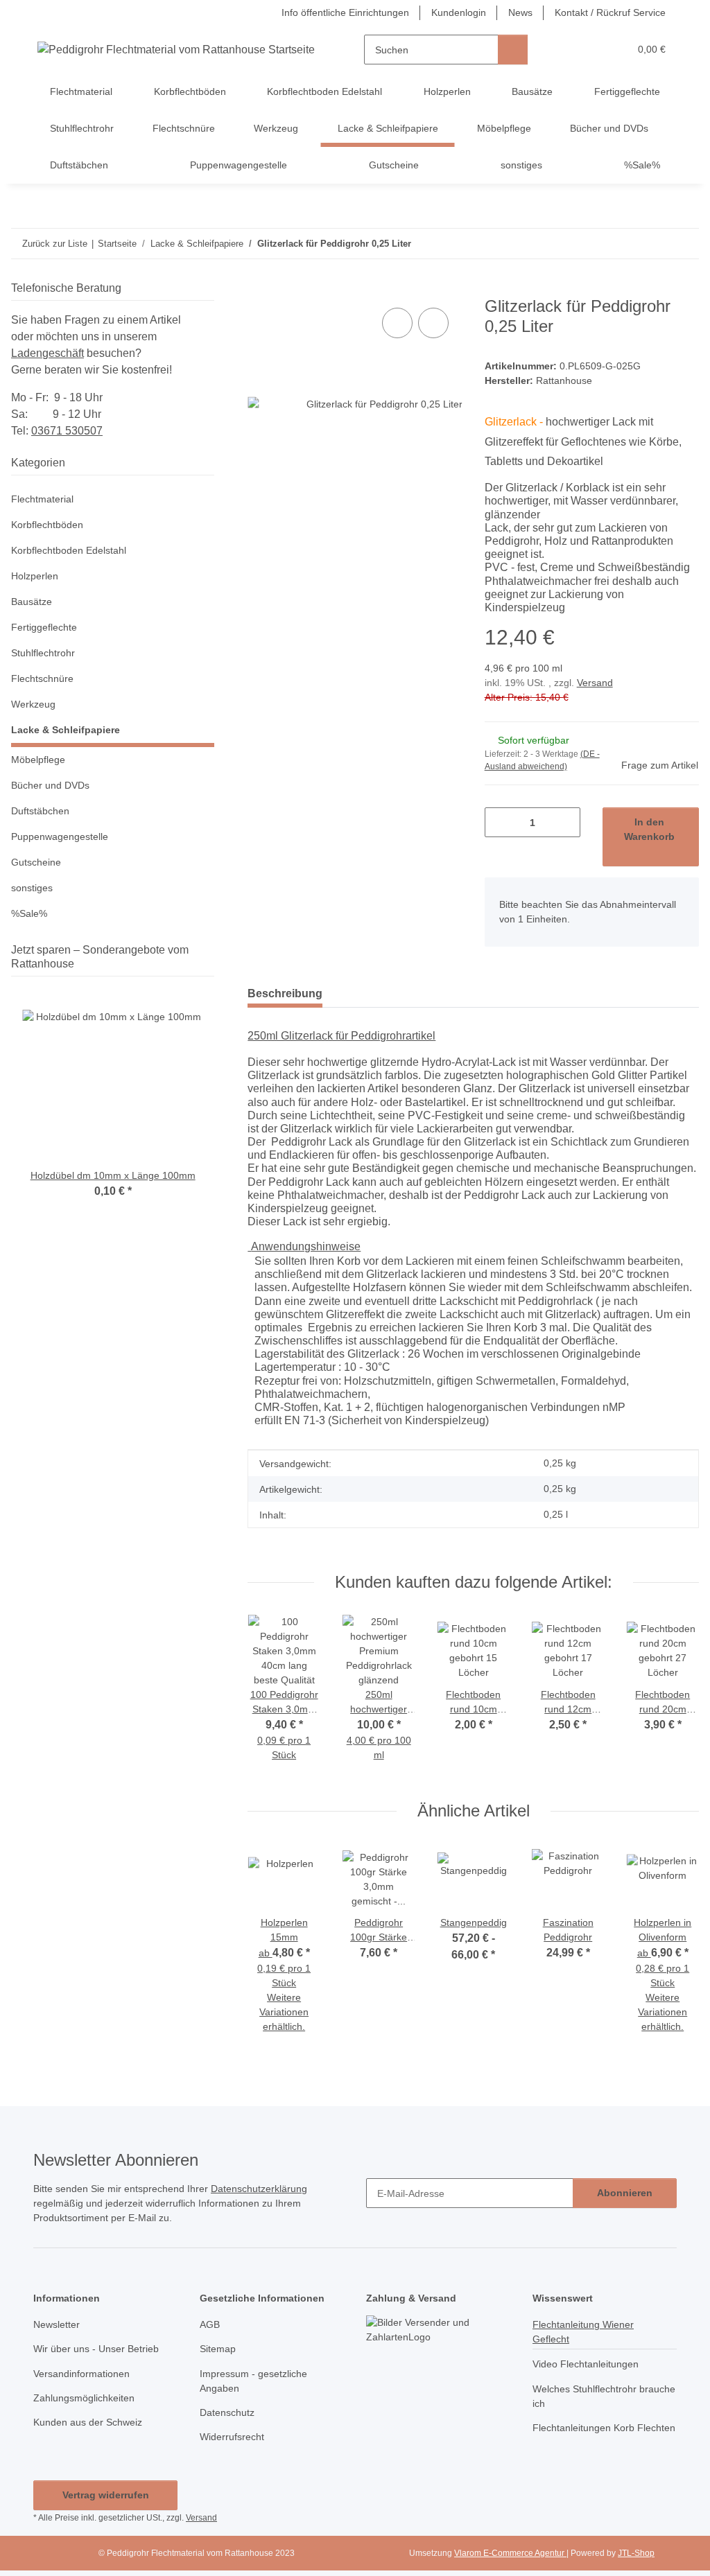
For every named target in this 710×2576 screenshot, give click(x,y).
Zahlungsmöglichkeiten (84, 2398)
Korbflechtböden (47, 525)
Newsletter (57, 2324)
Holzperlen (35, 576)
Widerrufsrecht (232, 2437)
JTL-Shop (636, 2553)
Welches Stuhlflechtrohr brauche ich (604, 2396)
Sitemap (218, 2349)
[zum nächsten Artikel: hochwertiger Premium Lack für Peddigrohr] (684, 244)
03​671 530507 (67, 431)
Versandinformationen (81, 2374)
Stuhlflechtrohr (43, 653)
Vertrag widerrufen (106, 2495)
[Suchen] (513, 50)
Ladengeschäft (47, 353)
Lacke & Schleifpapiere (66, 730)
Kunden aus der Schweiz (88, 2422)
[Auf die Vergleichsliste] (397, 323)
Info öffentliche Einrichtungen (345, 12)
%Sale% (29, 913)
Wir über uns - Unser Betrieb (96, 2349)
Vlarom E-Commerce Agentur (510, 2553)
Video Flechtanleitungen (586, 2364)
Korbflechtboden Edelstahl (69, 550)
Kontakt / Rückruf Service (610, 12)
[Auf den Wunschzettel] (433, 323)
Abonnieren (625, 2193)
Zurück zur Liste (55, 244)
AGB (210, 2324)
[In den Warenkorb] (259, 289)
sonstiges (32, 888)
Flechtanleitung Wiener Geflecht (583, 2332)
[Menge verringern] (500, 822)
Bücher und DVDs (50, 785)
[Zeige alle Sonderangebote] (210, 964)
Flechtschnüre (42, 678)
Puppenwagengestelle (60, 836)
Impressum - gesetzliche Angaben (253, 2381)
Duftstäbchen (40, 811)
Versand (595, 683)
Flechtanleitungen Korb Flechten (604, 2428)
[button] (565, 50)
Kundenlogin (459, 12)
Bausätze (32, 602)
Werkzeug (33, 704)
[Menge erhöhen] (565, 822)
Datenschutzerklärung (259, 2189)
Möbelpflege (38, 760)
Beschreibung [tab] (285, 993)
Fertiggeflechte (44, 627)
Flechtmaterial (42, 499)
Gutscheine (36, 862)
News (520, 12)
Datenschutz (227, 2412)
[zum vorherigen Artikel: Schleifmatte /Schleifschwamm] (654, 244)
